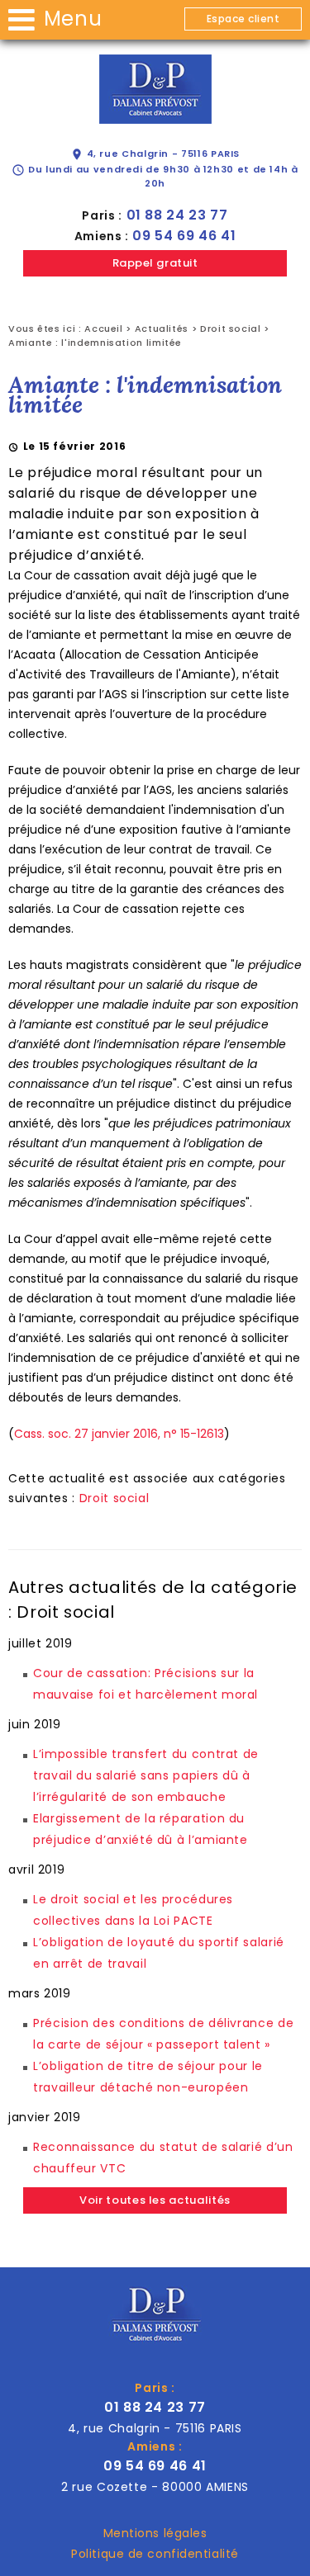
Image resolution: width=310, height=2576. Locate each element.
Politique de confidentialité (155, 2554)
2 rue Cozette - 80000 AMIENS (155, 2487)
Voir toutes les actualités (155, 2200)
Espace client (243, 19)
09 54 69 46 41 (184, 236)
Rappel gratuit (155, 263)
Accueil (103, 328)
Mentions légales (155, 2533)
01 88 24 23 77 (177, 215)
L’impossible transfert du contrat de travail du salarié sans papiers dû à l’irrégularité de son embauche (146, 1775)
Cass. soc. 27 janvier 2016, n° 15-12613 (119, 1434)
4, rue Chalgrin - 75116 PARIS (155, 154)
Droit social (231, 328)
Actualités (162, 328)
